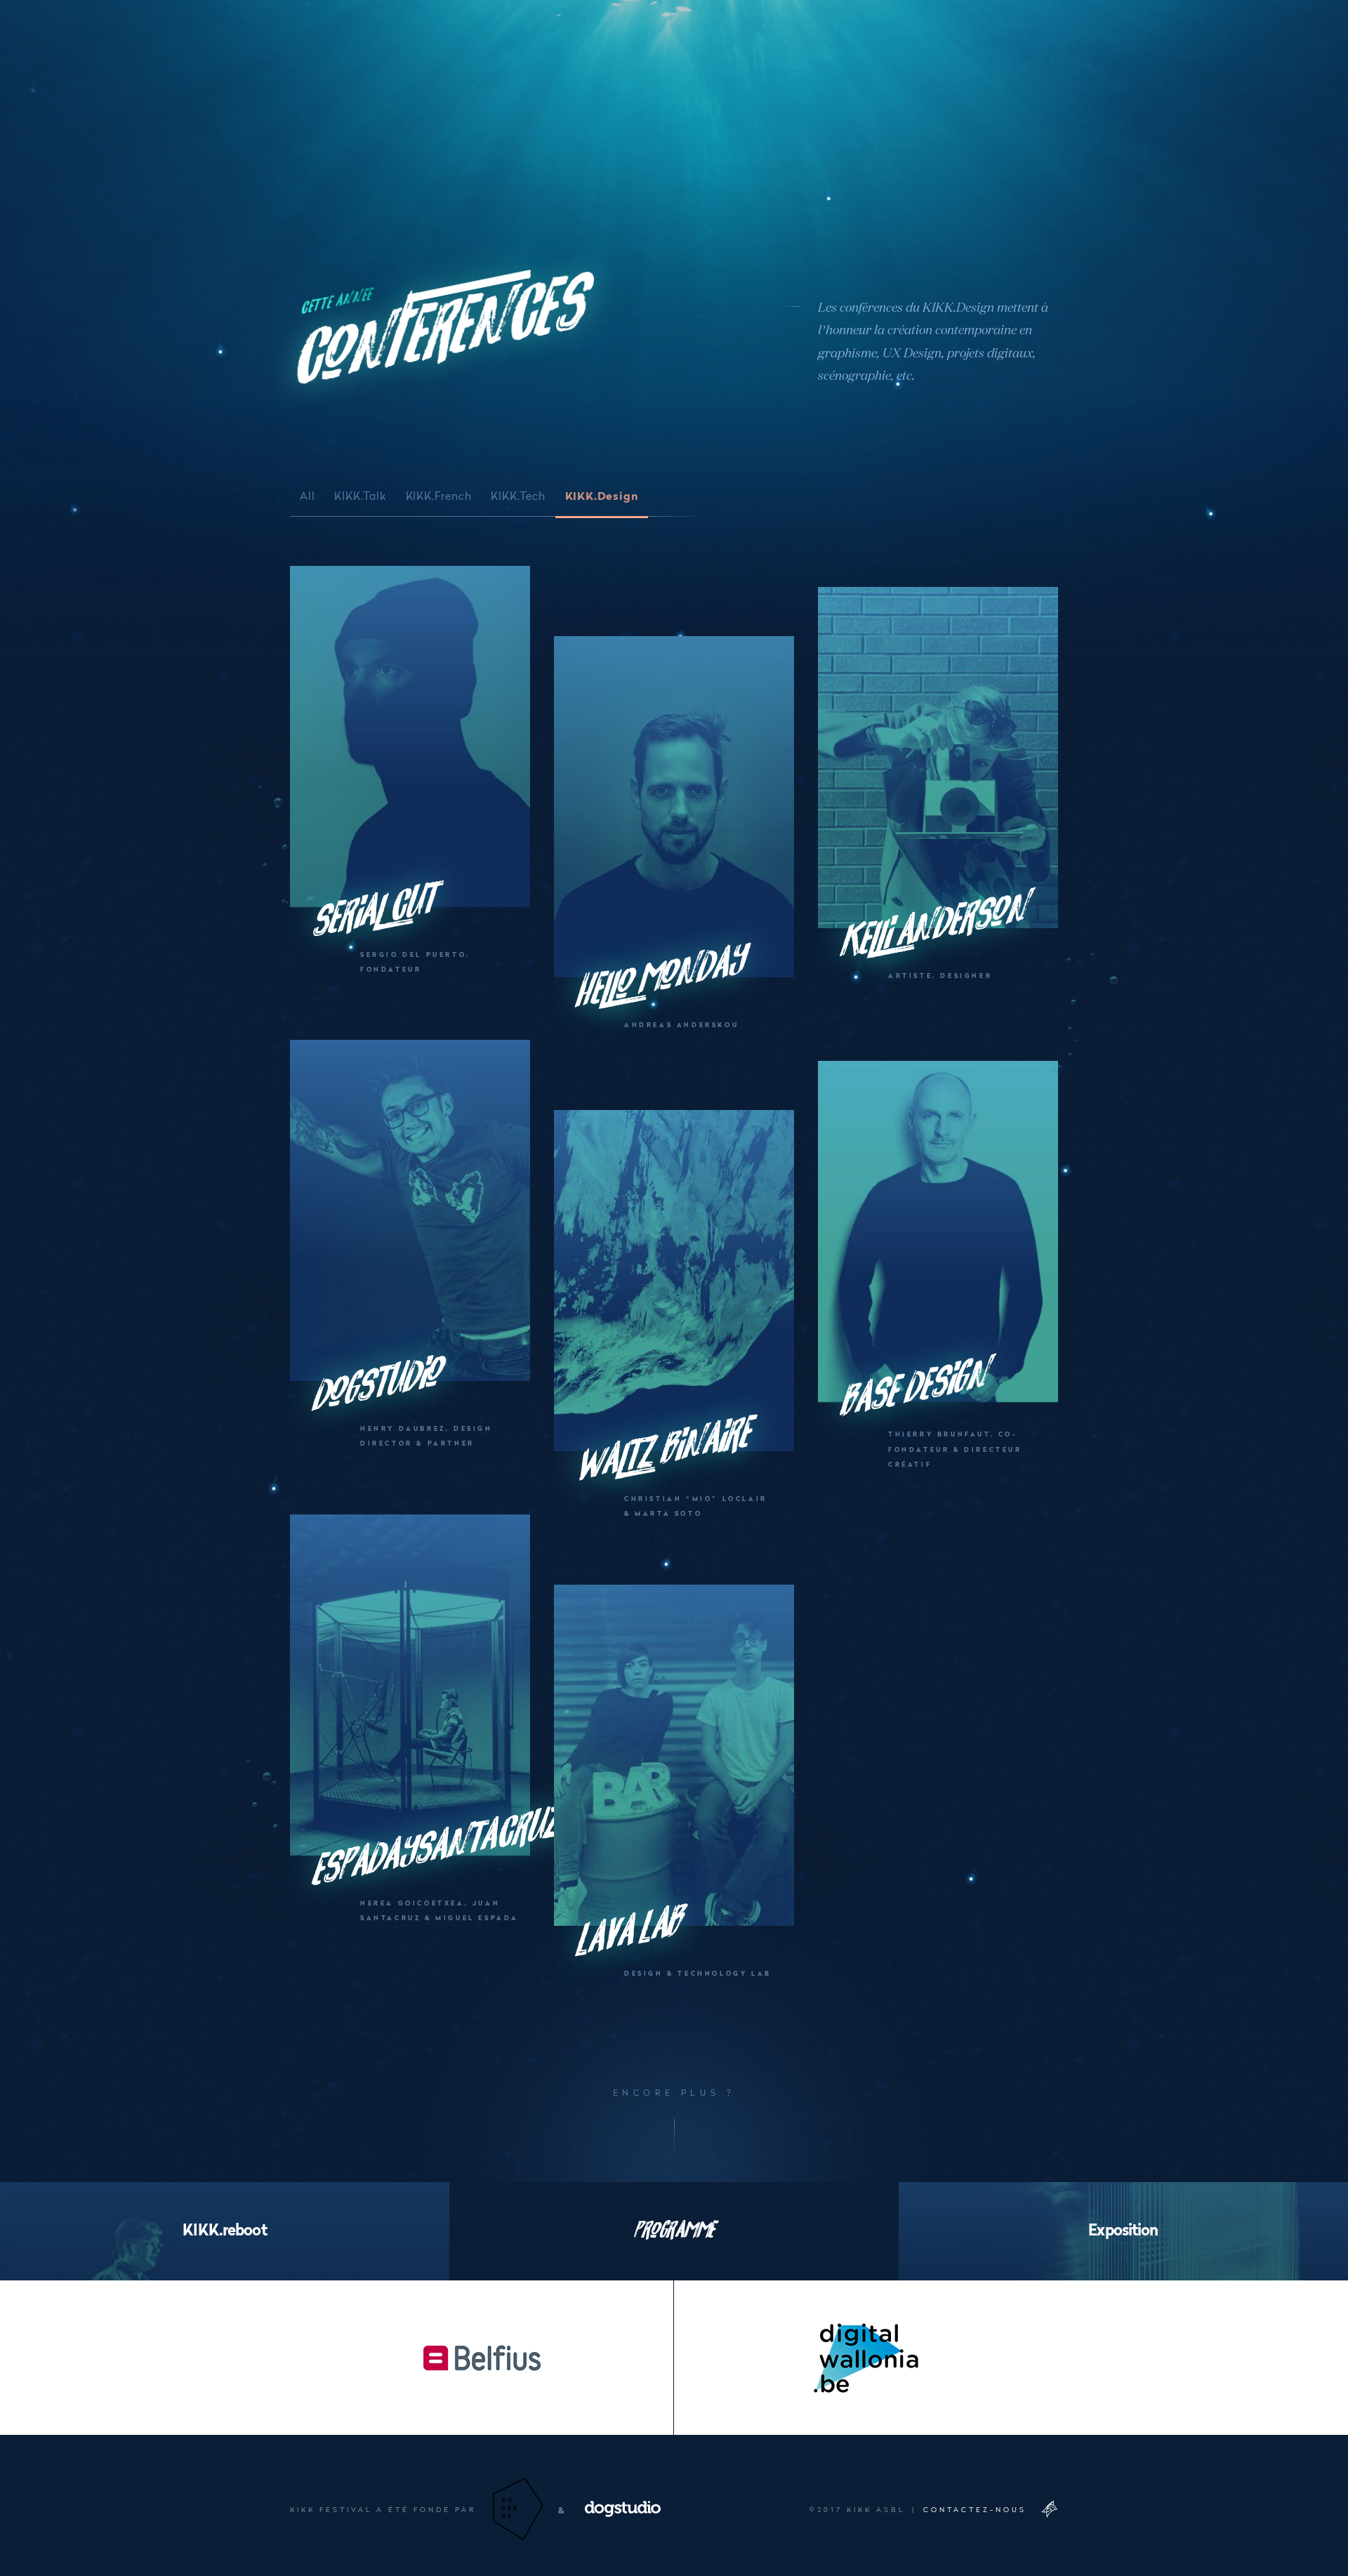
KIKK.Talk (360, 495)
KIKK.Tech (518, 495)
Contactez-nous (975, 2509)
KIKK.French (439, 495)
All (307, 495)
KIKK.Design (602, 495)
